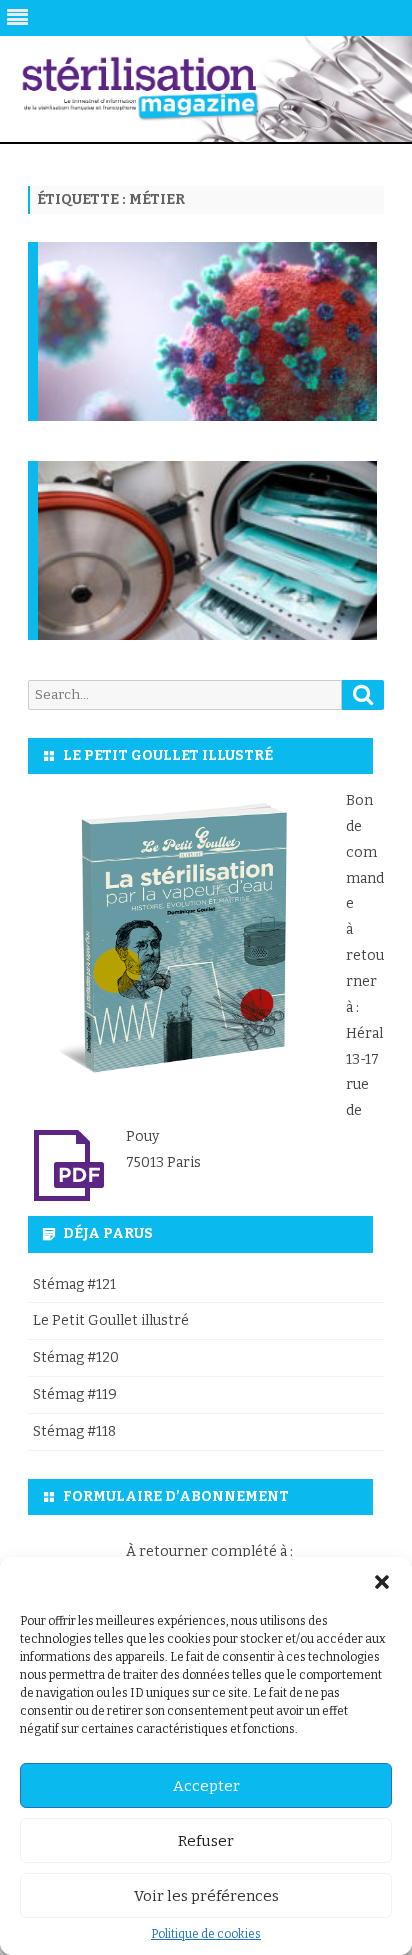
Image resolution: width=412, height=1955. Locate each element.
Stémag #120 (76, 1357)
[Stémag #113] (211, 593)
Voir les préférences (206, 1896)
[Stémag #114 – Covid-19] (211, 374)
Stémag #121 (74, 1284)
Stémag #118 (74, 1431)
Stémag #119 (75, 1394)
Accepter (206, 1786)
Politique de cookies (206, 1934)
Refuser (206, 1841)
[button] (382, 1582)
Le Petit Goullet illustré (111, 1320)
